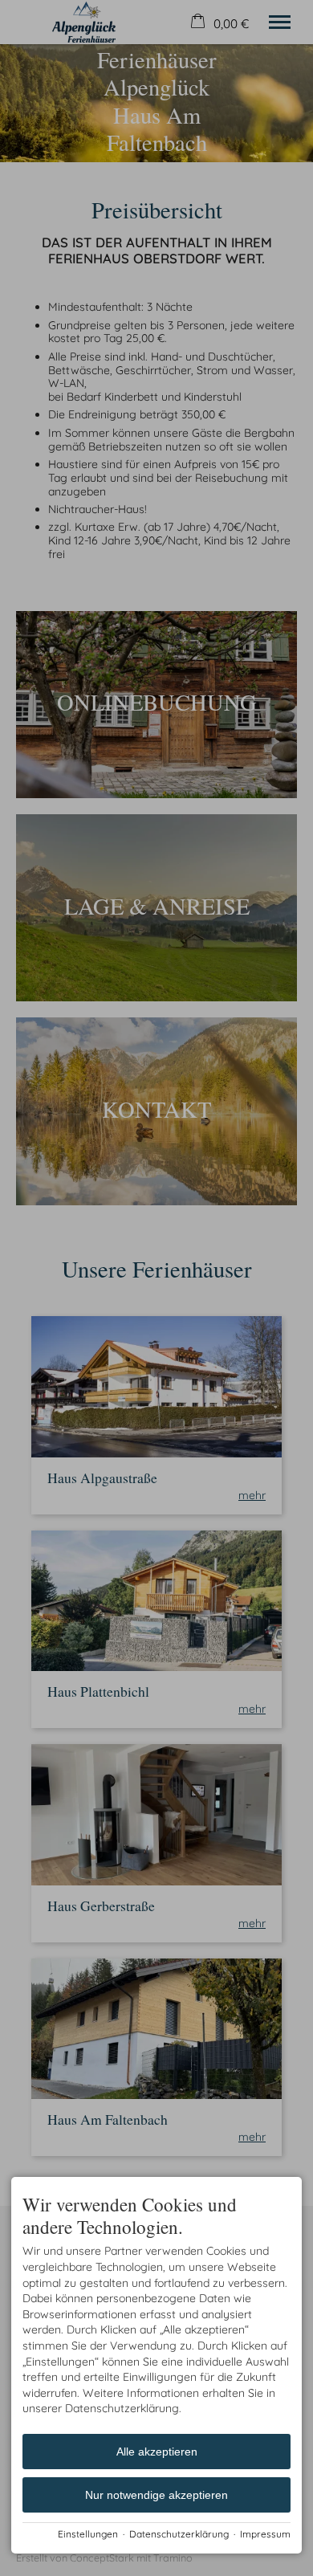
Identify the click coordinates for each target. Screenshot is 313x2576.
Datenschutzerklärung (179, 2534)
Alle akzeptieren (157, 2452)
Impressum (265, 2534)
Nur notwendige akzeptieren (156, 2495)
